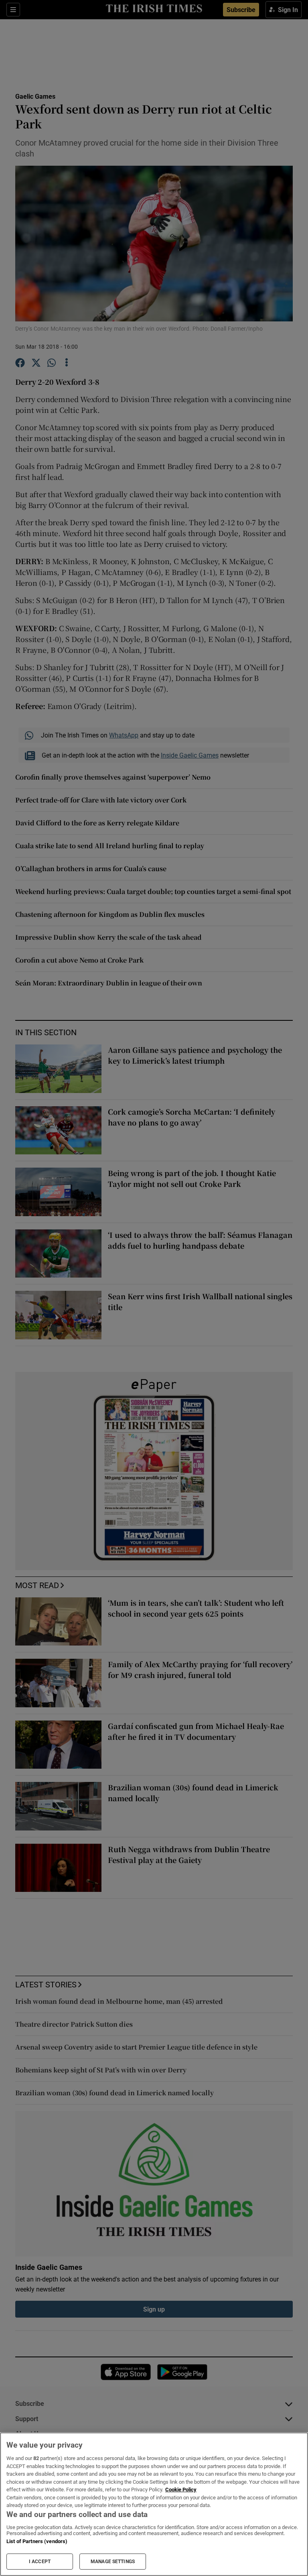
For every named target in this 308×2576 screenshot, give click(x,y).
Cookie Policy (181, 2490)
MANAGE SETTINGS (113, 2562)
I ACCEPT (40, 2562)
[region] (154, 2504)
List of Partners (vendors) (37, 2541)
